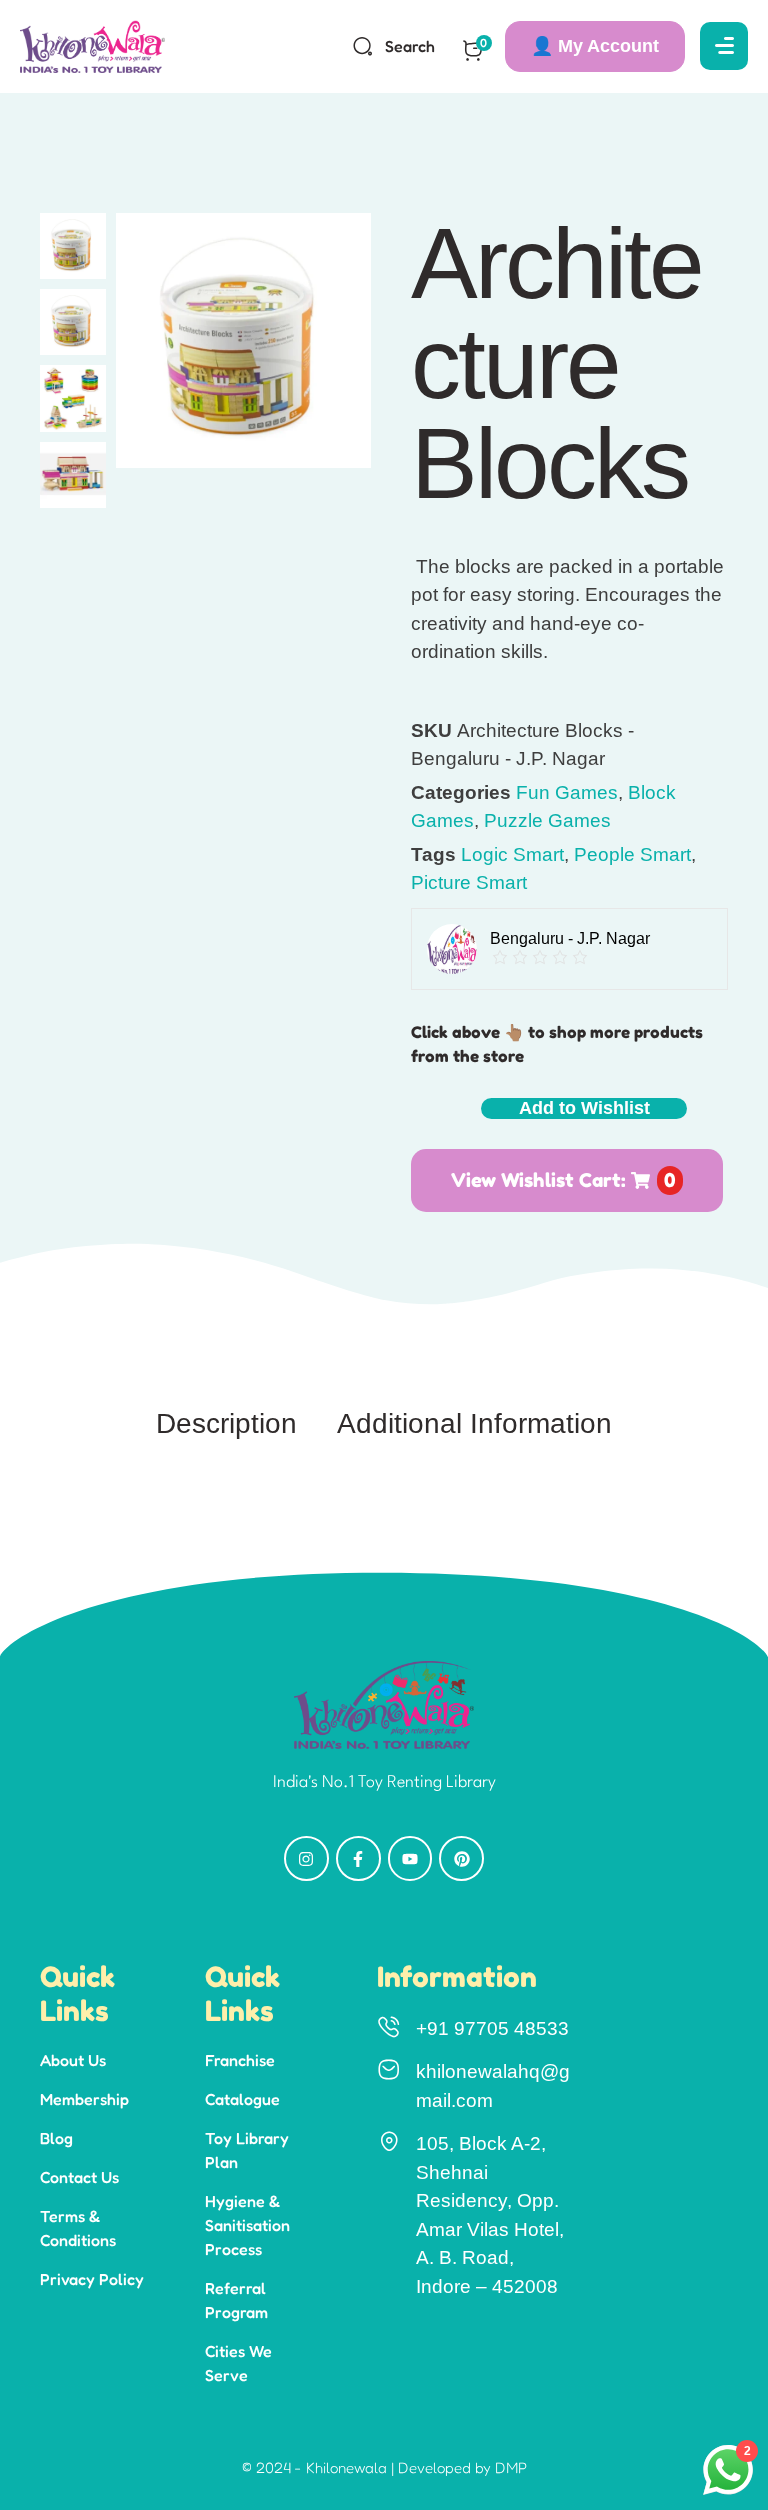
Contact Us (79, 2177)
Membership (84, 2099)
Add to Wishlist (584, 1108)
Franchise (240, 2060)
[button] (595, 47)
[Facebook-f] (358, 1858)
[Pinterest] (461, 1858)
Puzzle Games (547, 820)
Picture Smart (469, 882)
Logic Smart (512, 854)
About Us (73, 2060)
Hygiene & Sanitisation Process (247, 2225)
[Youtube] (410, 1858)
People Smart (632, 854)
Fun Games (567, 792)
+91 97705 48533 (492, 2028)
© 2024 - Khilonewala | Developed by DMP (384, 2467)
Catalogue (242, 2099)
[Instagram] (306, 1858)
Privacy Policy (92, 2279)
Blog (56, 2138)
